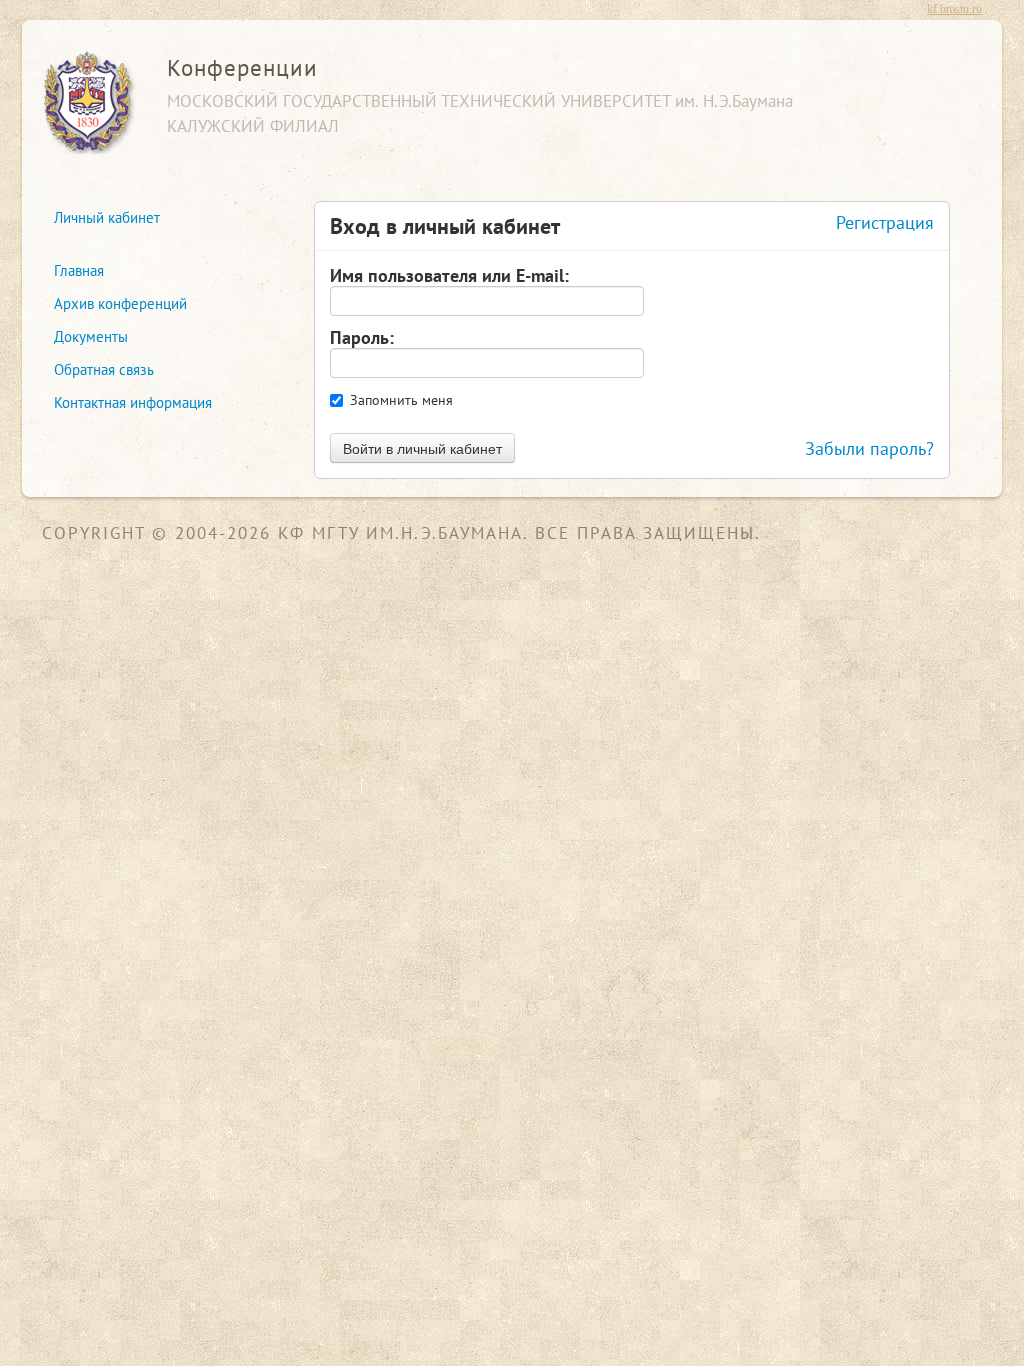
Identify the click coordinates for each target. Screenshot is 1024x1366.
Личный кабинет (107, 217)
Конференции (242, 67)
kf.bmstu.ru (954, 9)
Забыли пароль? (869, 448)
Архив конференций (120, 303)
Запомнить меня (401, 400)
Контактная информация (133, 402)
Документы (91, 336)
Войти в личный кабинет (422, 448)
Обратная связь (104, 369)
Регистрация (885, 222)
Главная (79, 270)
